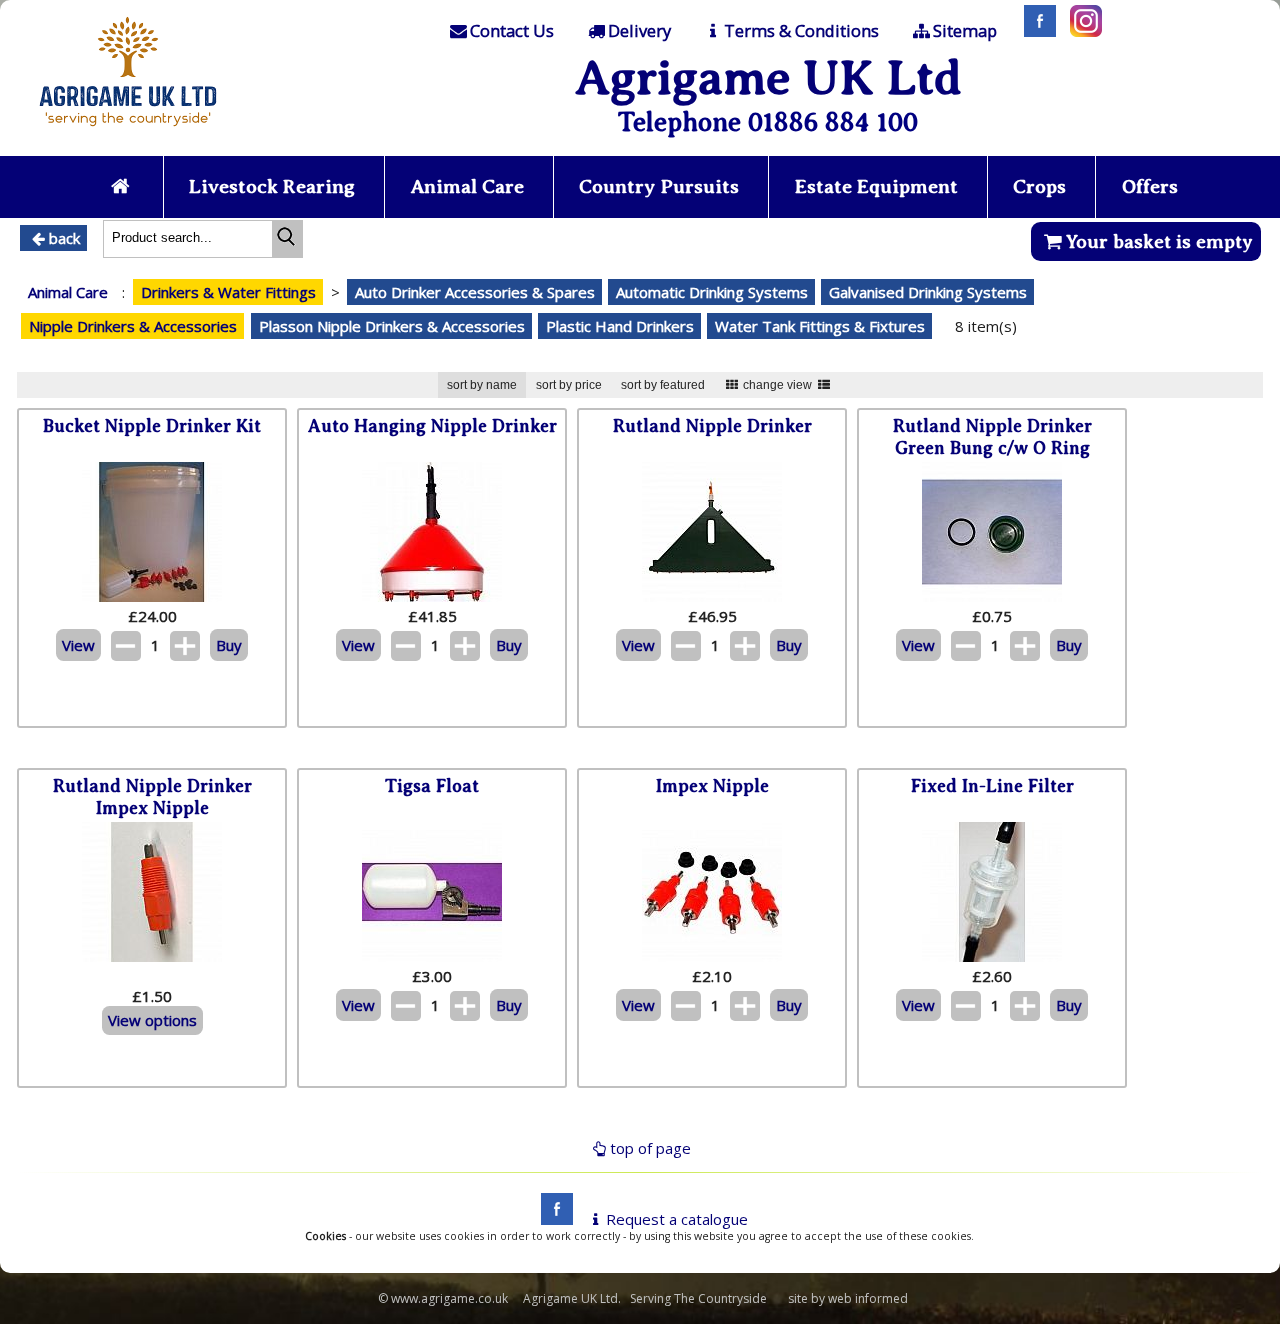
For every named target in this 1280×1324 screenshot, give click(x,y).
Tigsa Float (432, 786)
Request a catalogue (677, 1219)
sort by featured (663, 385)
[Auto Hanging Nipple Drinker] (432, 596)
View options (152, 1020)
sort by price (569, 385)
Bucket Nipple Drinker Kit (152, 426)
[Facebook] (1035, 31)
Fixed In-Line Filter (992, 786)
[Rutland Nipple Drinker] (712, 596)
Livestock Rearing (272, 186)
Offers (1150, 186)
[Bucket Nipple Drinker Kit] (152, 596)
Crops (1039, 186)
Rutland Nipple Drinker (712, 426)
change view (777, 385)
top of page (650, 1148)
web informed (868, 1298)
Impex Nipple (712, 786)
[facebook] (552, 1219)
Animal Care (467, 186)
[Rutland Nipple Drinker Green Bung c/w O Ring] (992, 596)
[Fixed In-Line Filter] (992, 956)
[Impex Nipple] (712, 956)
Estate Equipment (876, 186)
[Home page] (128, 132)
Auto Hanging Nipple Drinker (432, 426)
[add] (185, 646)
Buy (229, 645)
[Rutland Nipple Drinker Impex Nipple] (152, 956)
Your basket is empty (1159, 241)
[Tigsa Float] (432, 956)
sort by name (482, 385)
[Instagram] (1081, 31)
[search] (287, 239)
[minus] (126, 646)
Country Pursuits (659, 186)
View (78, 645)
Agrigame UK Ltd (768, 77)
